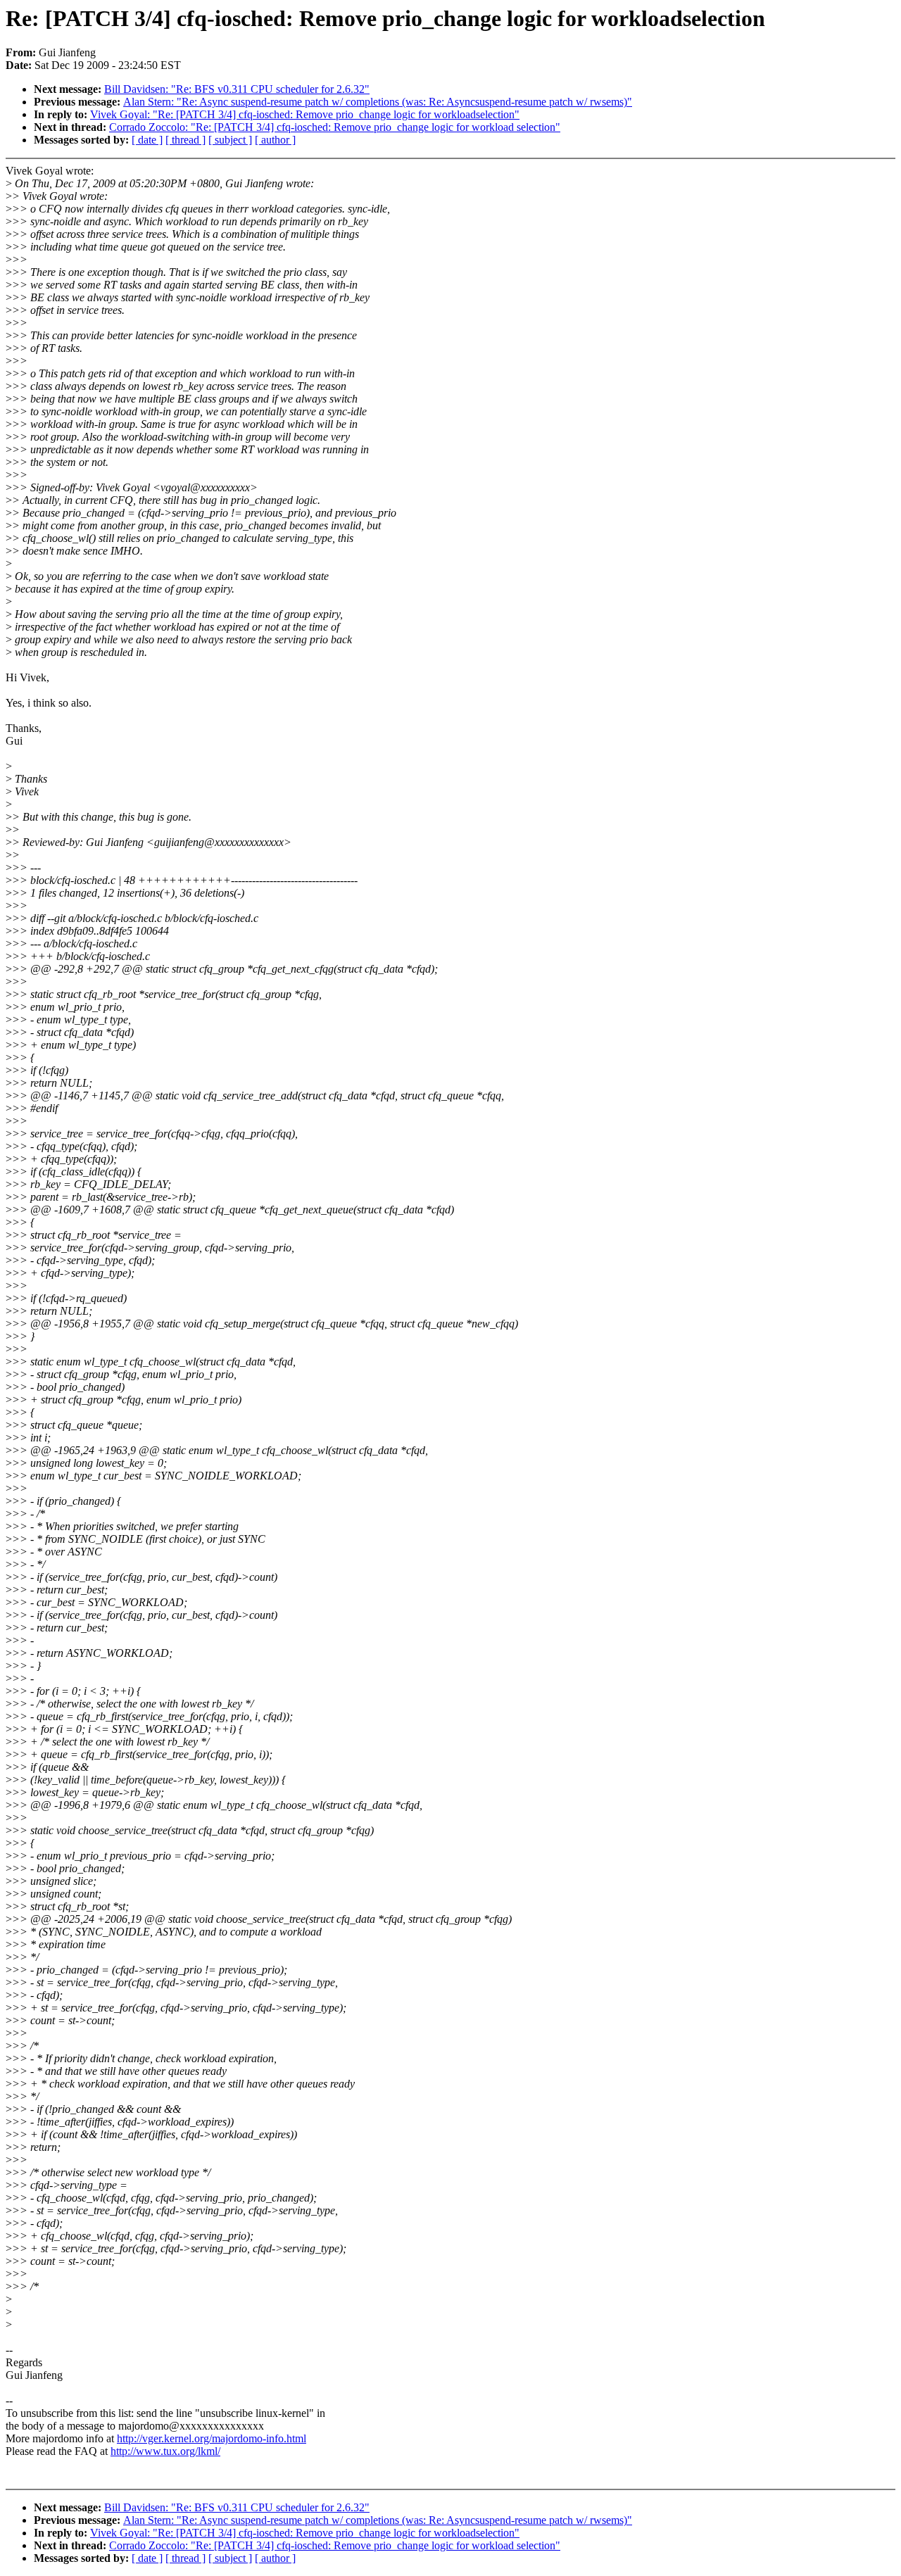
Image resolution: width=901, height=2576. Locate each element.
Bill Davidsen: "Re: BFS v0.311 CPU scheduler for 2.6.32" (237, 89)
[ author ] (275, 140)
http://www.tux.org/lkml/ (165, 2451)
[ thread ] (185, 140)
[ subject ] (230, 140)
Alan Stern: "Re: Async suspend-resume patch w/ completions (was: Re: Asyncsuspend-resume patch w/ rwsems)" (378, 102)
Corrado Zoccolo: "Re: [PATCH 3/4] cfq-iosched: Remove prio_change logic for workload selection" (335, 127)
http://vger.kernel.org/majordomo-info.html (212, 2438)
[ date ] (147, 140)
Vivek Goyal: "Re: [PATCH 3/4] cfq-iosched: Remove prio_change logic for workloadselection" (305, 114)
